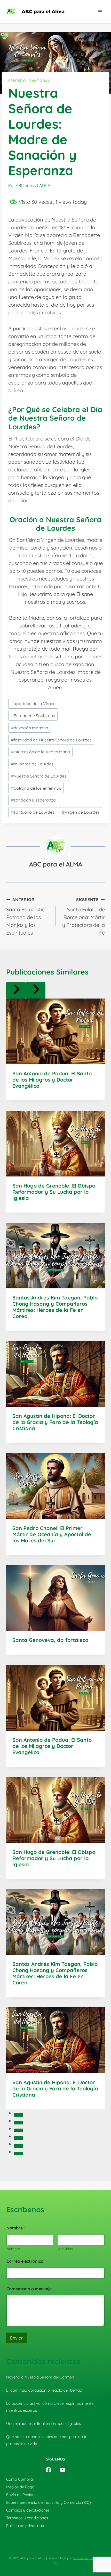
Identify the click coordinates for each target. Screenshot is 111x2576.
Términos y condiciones (27, 2518)
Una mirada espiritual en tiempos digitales (43, 2423)
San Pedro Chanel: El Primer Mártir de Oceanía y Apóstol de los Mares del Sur (52, 1534)
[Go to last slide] (16, 990)
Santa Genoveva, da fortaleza (50, 1640)
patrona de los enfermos (36, 788)
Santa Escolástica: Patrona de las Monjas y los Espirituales (27, 916)
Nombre (13, 2249)
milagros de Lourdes (32, 764)
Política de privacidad (25, 2526)
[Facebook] (49, 2470)
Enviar (17, 2338)
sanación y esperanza (33, 800)
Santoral (40, 81)
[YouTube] (62, 2470)
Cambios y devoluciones (28, 2510)
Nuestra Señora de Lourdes (39, 776)
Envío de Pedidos (21, 2495)
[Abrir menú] (100, 11)
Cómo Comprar (20, 2479)
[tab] (19, 2115)
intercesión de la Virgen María (41, 752)
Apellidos (65, 2249)
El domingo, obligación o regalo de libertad (44, 2390)
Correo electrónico (26, 2261)
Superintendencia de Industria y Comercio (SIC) (49, 2502)
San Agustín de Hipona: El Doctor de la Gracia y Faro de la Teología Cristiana (55, 1422)
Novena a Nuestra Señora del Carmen (40, 2377)
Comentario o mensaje (29, 2289)
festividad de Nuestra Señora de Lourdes (51, 740)
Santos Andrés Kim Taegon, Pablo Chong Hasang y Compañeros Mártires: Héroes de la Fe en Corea (55, 1307)
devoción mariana (30, 728)
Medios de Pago (20, 2487)
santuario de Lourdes (33, 812)
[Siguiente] (36, 990)
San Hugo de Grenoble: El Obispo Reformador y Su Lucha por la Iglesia (54, 1192)
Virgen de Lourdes (81, 812)
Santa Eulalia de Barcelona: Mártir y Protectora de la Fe (84, 916)
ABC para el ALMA (56, 864)
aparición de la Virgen (33, 704)
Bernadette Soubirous (33, 716)
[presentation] (55, 1031)
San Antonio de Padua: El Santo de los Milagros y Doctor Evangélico (52, 1080)
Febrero (17, 81)
